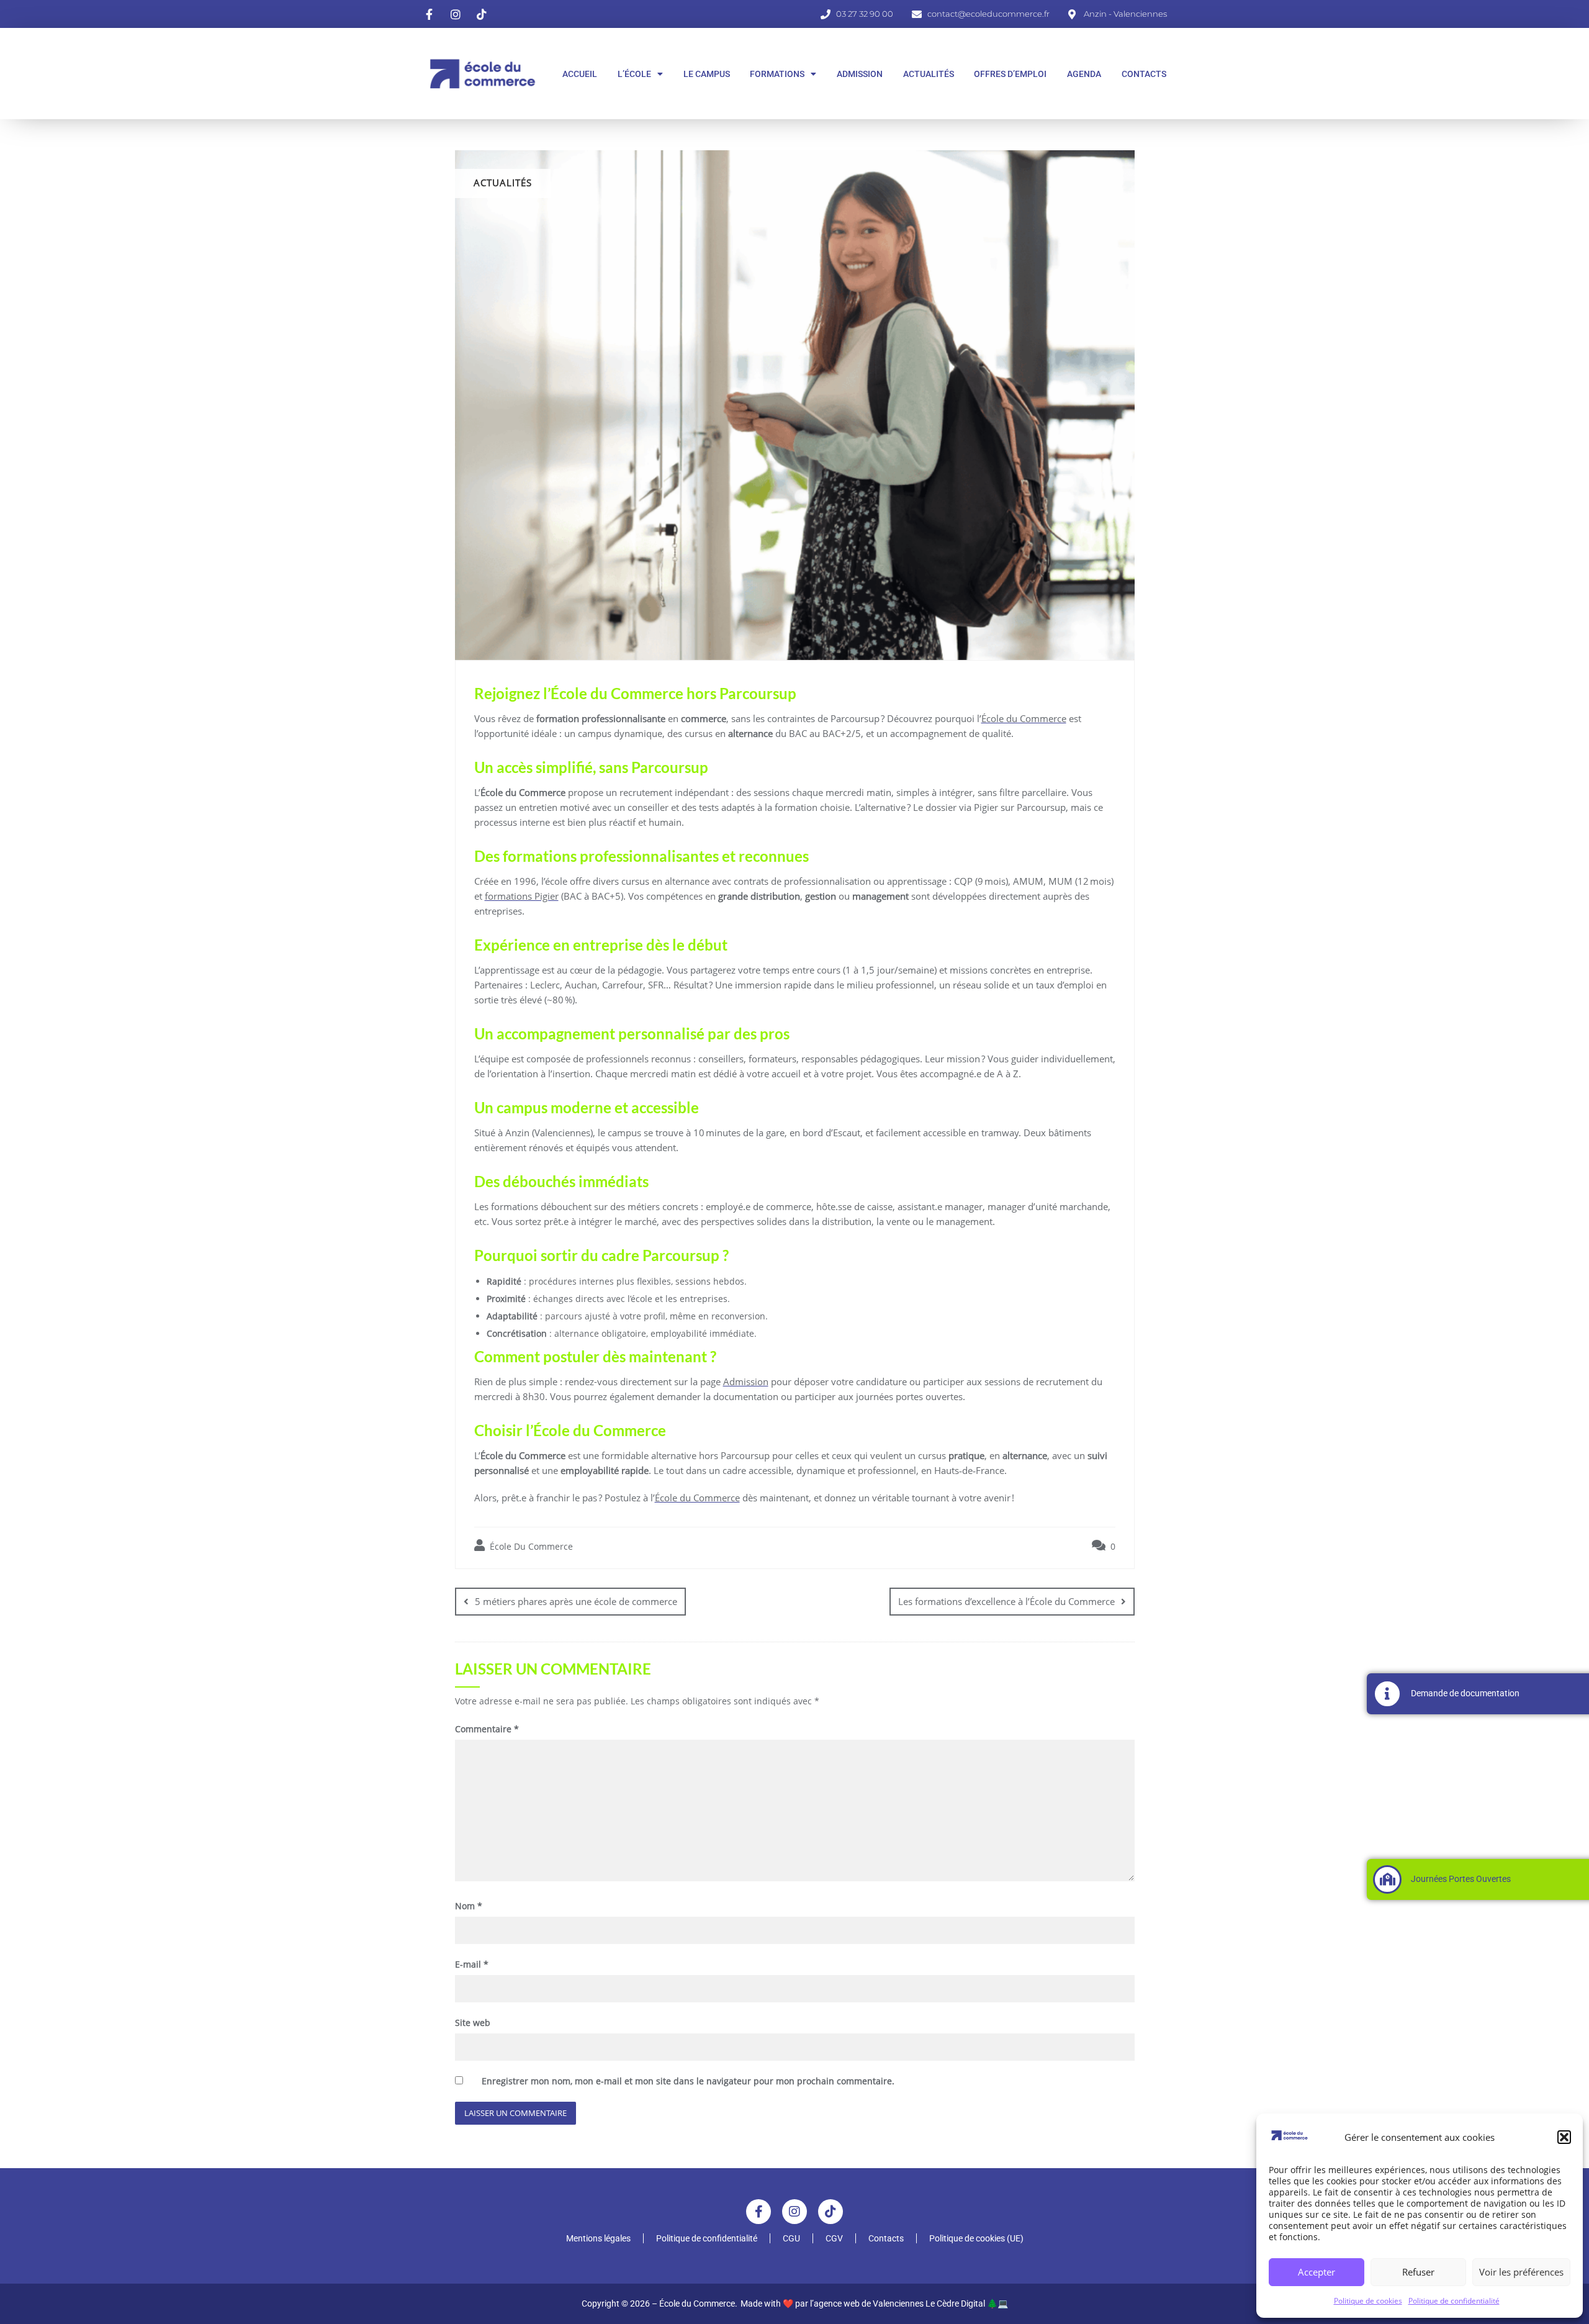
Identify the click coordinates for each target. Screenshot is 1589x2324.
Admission (860, 74)
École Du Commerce (530, 1546)
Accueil (580, 74)
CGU (791, 2238)
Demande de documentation (1465, 1693)
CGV (834, 2238)
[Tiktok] (831, 2212)
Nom (469, 1906)
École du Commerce (1024, 718)
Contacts (1144, 74)
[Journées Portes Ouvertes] (1387, 1879)
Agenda (1084, 74)
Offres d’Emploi (1010, 74)
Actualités (929, 74)
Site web (473, 2023)
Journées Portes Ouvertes (1461, 1879)
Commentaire (487, 1729)
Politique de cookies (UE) (976, 2238)
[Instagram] (794, 2212)
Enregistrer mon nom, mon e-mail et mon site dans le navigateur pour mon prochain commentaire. (688, 2081)
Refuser (1418, 2272)
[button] (1564, 2137)
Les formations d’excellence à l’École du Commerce (1006, 1601)
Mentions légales (598, 2238)
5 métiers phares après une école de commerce (576, 1601)
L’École (634, 74)
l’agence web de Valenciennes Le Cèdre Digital (898, 2304)
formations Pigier (522, 896)
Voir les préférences (1521, 2272)
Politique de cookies (1368, 2301)
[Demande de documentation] (1387, 1694)
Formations (777, 74)
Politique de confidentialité (1454, 2301)
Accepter (1317, 2272)
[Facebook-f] (758, 2212)
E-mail (472, 1964)
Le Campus (707, 74)
